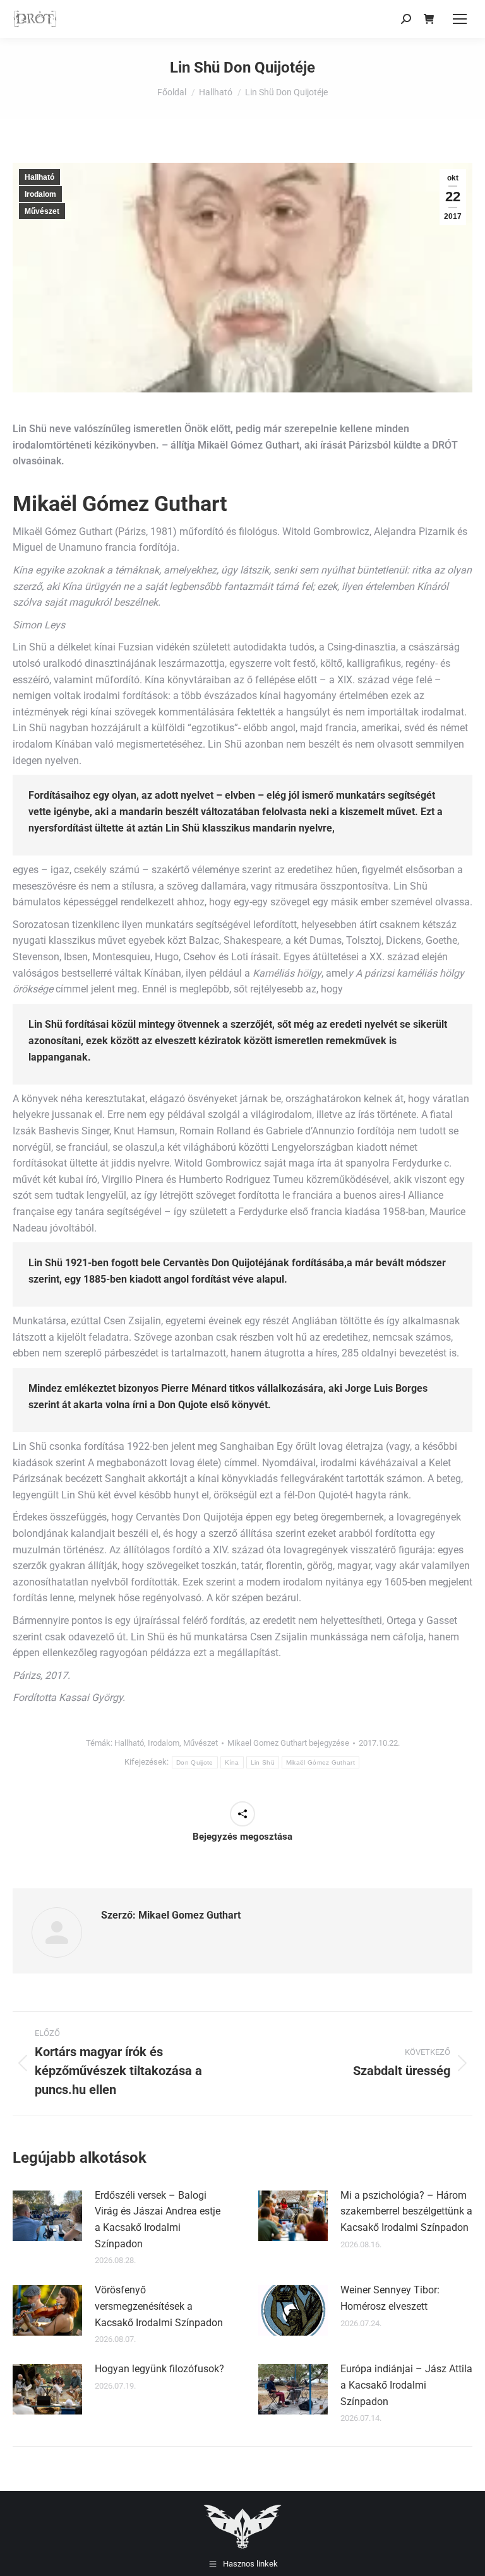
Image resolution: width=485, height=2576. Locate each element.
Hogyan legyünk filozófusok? (159, 2369)
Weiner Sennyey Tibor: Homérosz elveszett (390, 2298)
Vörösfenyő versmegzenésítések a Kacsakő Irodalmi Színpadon (159, 2306)
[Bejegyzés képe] (47, 2216)
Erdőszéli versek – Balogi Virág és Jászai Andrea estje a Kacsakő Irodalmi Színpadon (158, 2220)
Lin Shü (263, 1762)
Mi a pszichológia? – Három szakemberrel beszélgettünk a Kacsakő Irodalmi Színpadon (406, 2211)
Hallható (39, 177)
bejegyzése (288, 1743)
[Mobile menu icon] (460, 19)
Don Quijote (195, 1762)
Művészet (42, 211)
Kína (232, 1762)
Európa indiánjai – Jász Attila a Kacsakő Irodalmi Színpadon (406, 2385)
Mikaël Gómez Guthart (320, 1762)
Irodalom (40, 194)
